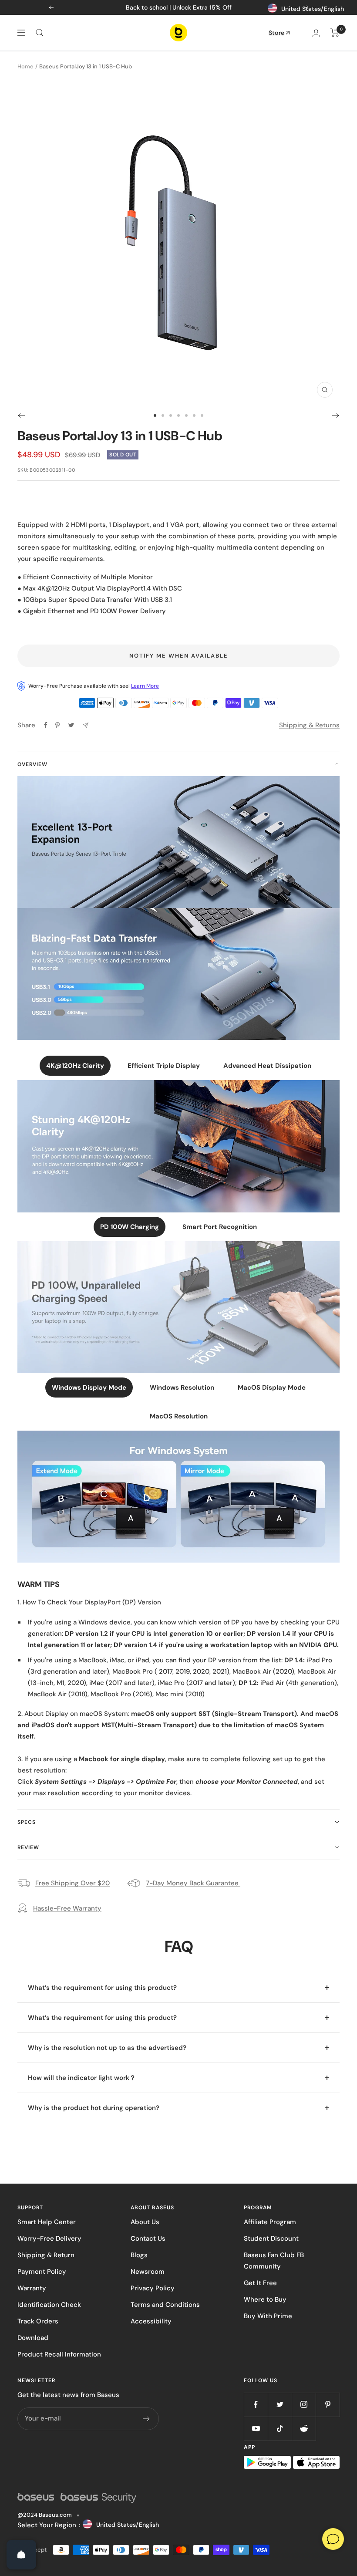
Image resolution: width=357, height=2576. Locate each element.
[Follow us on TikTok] (280, 2429)
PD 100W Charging (130, 1227)
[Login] (316, 33)
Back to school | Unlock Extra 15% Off (179, 7)
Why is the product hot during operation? (94, 2108)
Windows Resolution (182, 1388)
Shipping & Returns (309, 725)
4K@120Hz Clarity (75, 1066)
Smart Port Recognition (220, 1227)
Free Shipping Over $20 (72, 1883)
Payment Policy (42, 2272)
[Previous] (21, 415)
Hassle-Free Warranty (67, 1908)
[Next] (336, 415)
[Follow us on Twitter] (280, 2405)
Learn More (145, 686)
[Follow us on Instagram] (304, 2405)
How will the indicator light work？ (82, 2078)
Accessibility (151, 2321)
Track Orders (38, 2321)
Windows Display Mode (89, 1388)
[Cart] (335, 33)
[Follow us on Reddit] (304, 2429)
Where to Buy (265, 2299)
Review (28, 1847)
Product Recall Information (59, 2354)
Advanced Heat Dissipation (267, 1066)
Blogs (139, 2255)
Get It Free (260, 2283)
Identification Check (49, 2305)
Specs (27, 1822)
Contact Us (148, 2238)
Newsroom (148, 2272)
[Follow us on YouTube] (256, 2429)
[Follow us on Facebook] (256, 2405)
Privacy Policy (153, 2288)
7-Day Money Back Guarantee (193, 1883)
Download (33, 2338)
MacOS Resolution (179, 1416)
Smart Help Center (47, 2222)
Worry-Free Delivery (49, 2238)
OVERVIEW (32, 764)
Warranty (32, 2288)
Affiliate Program (270, 2222)
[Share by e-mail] (86, 725)
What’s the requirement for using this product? (102, 1988)
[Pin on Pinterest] (57, 725)
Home (25, 66)
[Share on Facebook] (46, 725)
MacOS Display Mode (272, 1388)
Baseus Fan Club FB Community (274, 2261)
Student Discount (271, 2238)
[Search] (40, 33)
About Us (145, 2222)
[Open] (21, 2555)
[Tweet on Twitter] (71, 725)
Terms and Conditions (165, 2305)
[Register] (147, 2419)
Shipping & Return (46, 2255)
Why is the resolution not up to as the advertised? (107, 2048)
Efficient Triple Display (164, 1066)
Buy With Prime (268, 2316)
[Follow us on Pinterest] (328, 2405)
